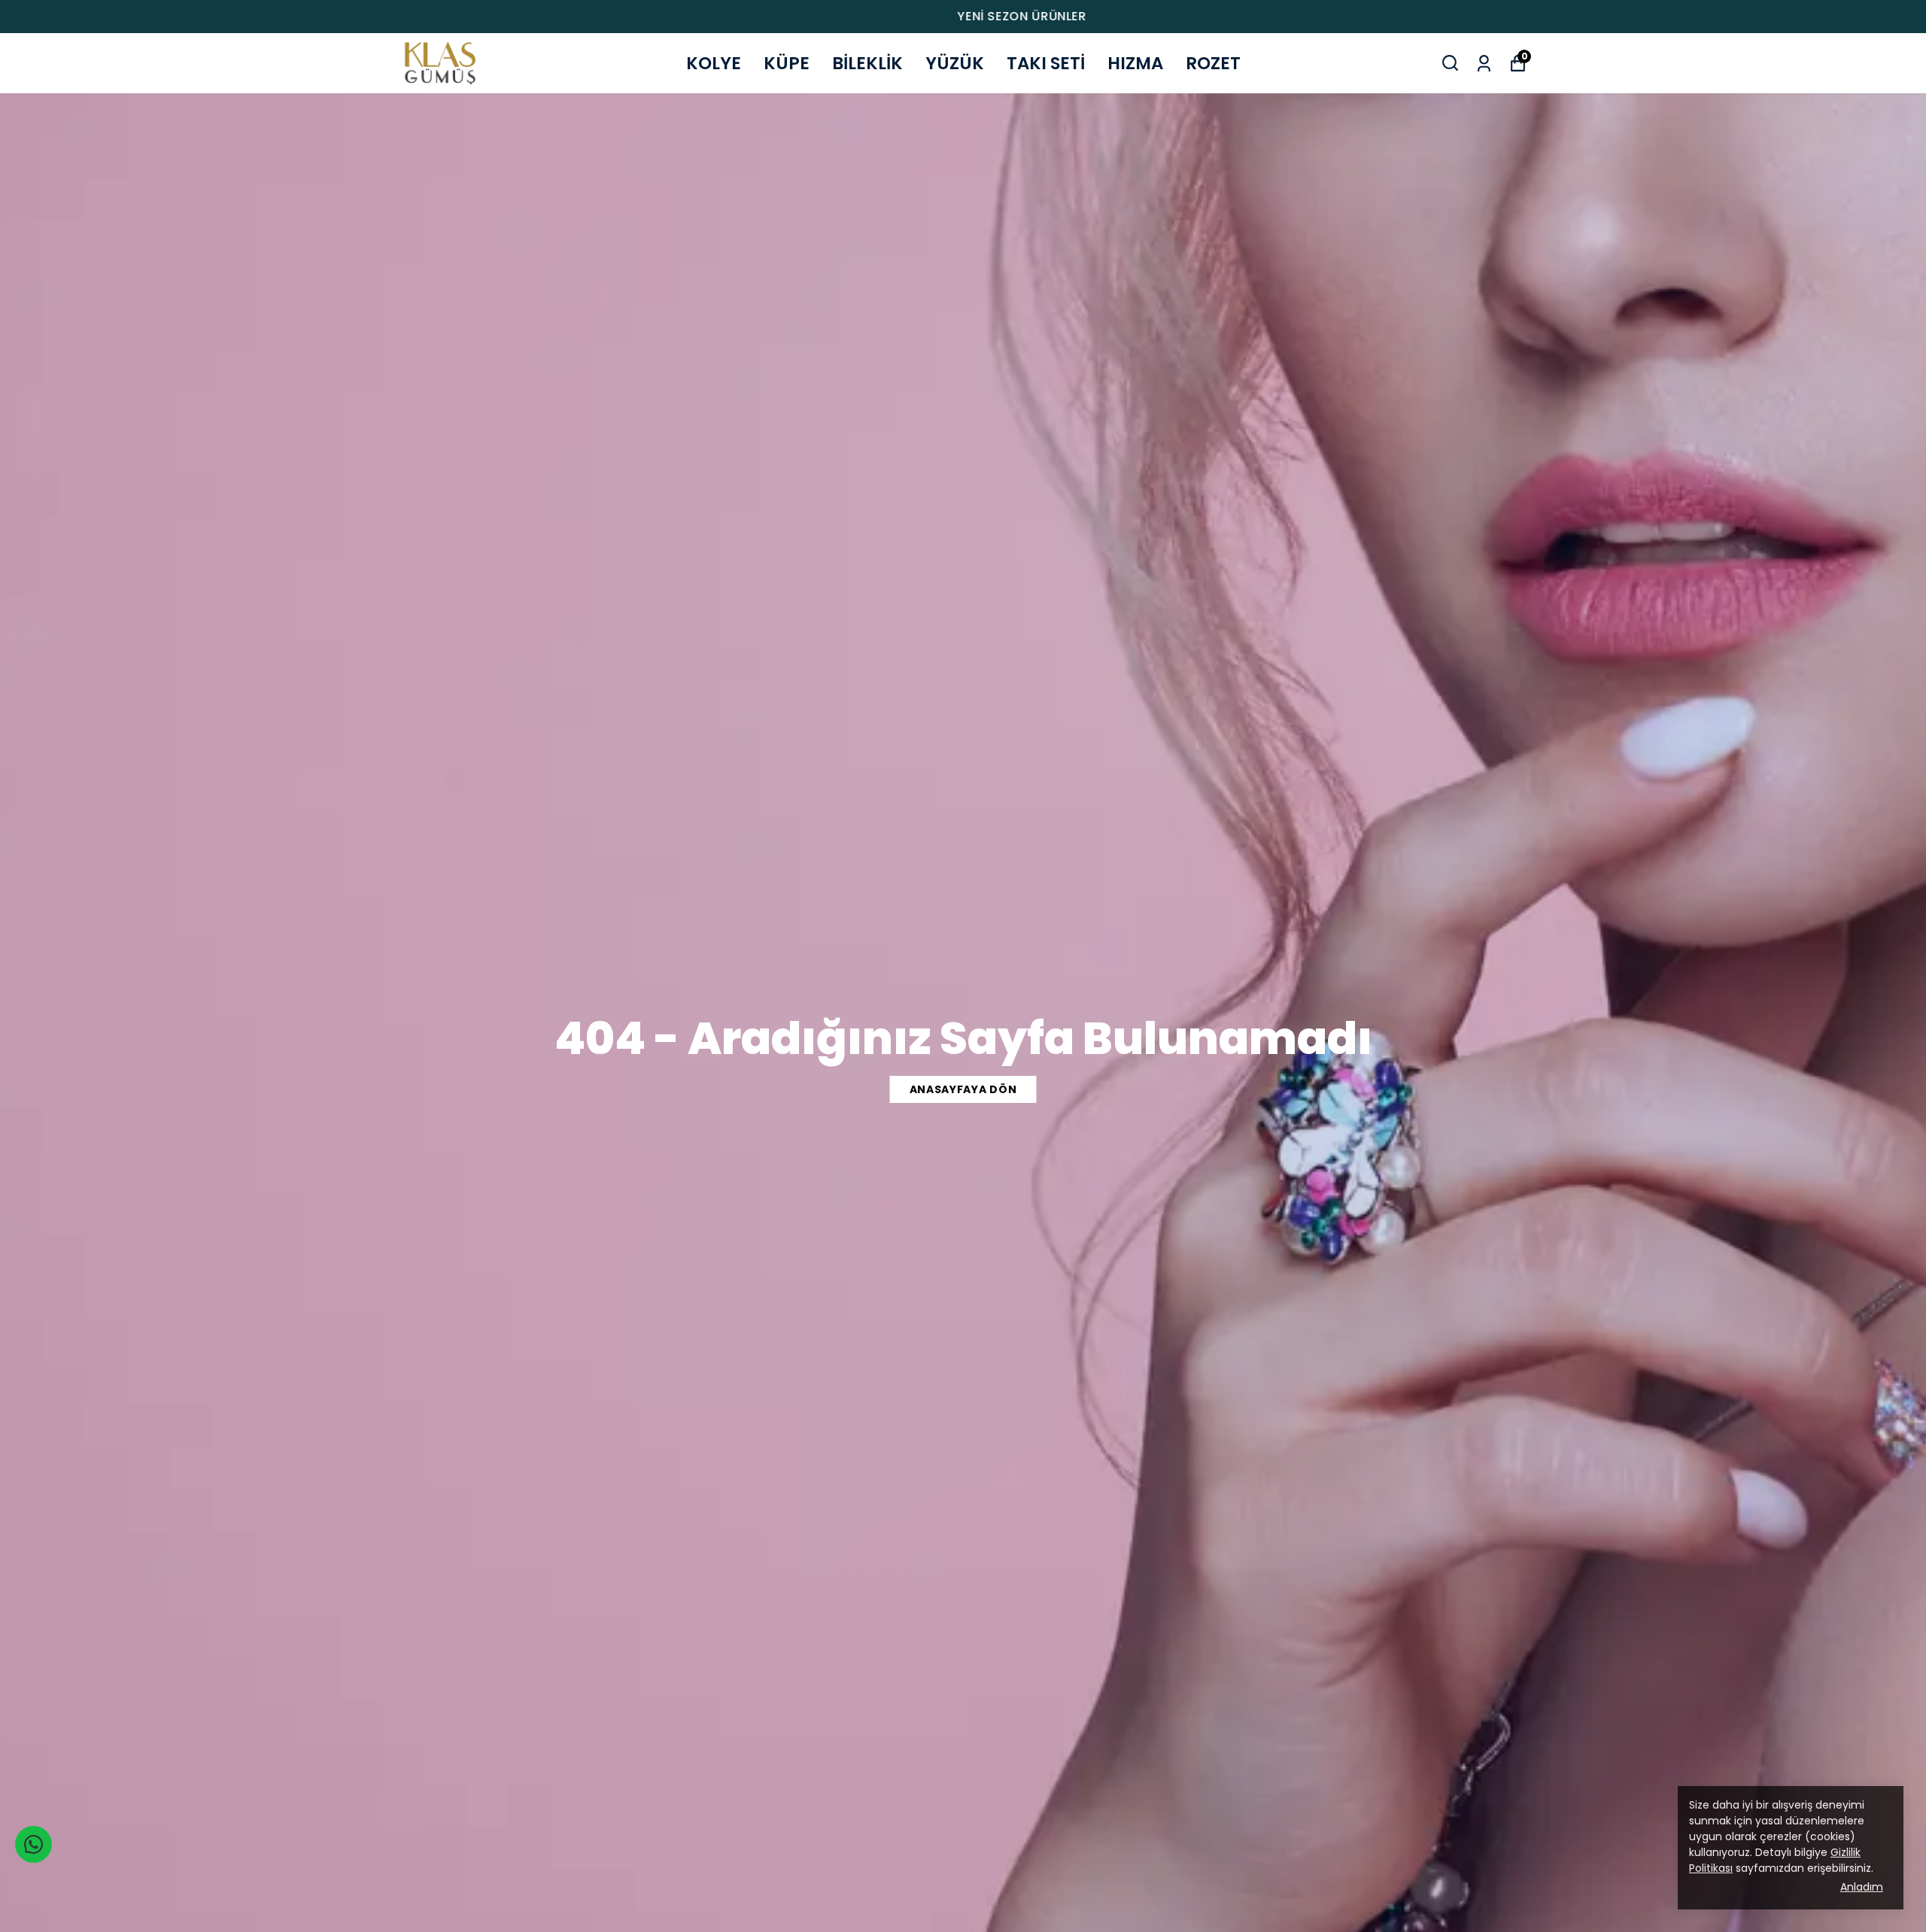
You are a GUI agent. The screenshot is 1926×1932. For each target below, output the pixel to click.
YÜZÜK (955, 63)
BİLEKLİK (867, 63)
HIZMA (1135, 63)
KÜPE (787, 63)
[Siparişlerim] (1484, 62)
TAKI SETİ (1046, 63)
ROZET (1213, 63)
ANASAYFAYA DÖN (963, 1089)
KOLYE (714, 63)
